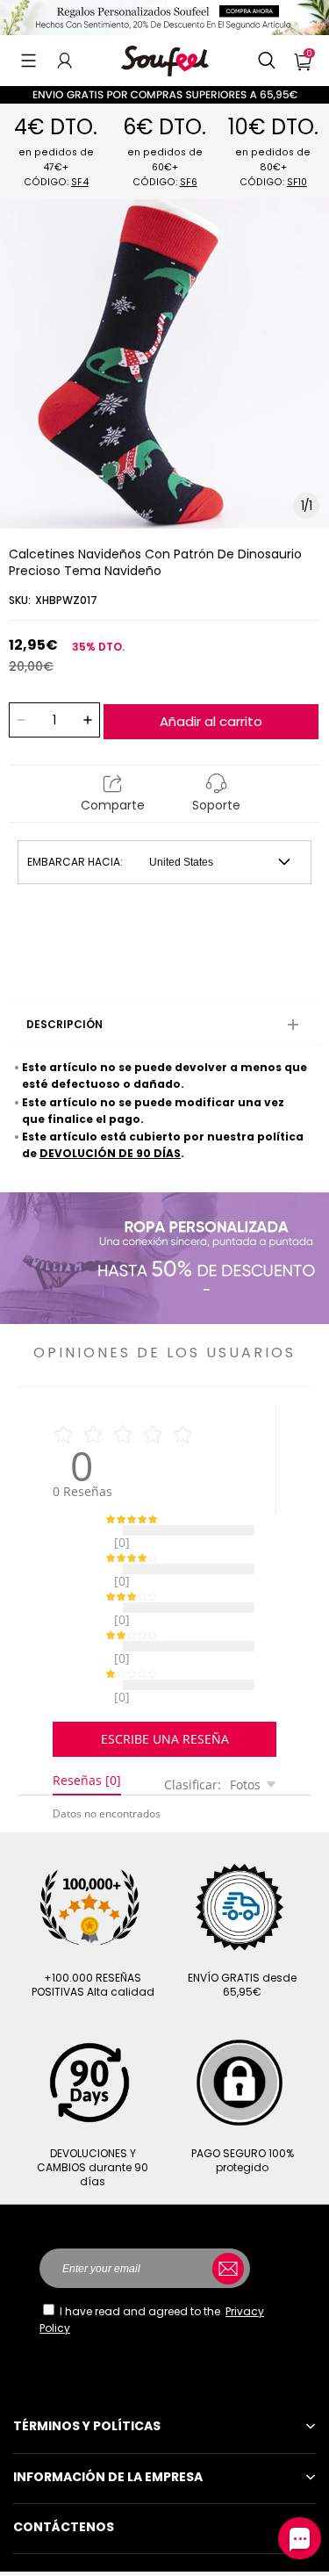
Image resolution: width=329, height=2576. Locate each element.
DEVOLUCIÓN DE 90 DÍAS (110, 1153)
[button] (29, 61)
